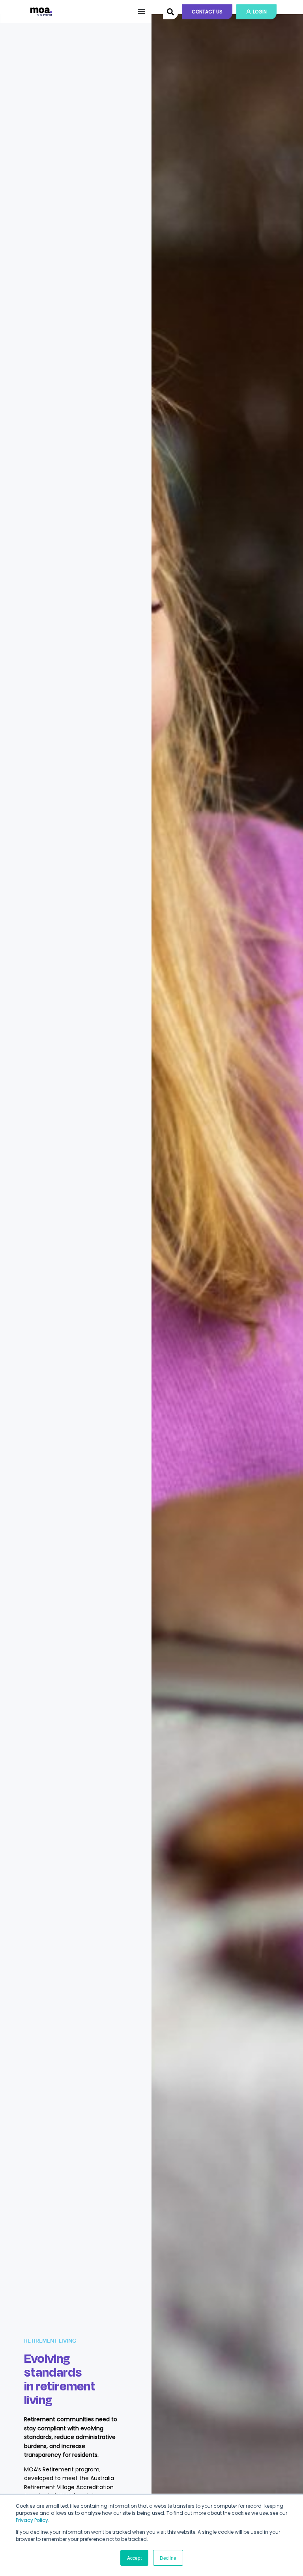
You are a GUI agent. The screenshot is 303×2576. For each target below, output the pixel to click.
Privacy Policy (32, 2520)
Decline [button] (168, 2558)
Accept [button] (134, 2558)
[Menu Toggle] (142, 11)
